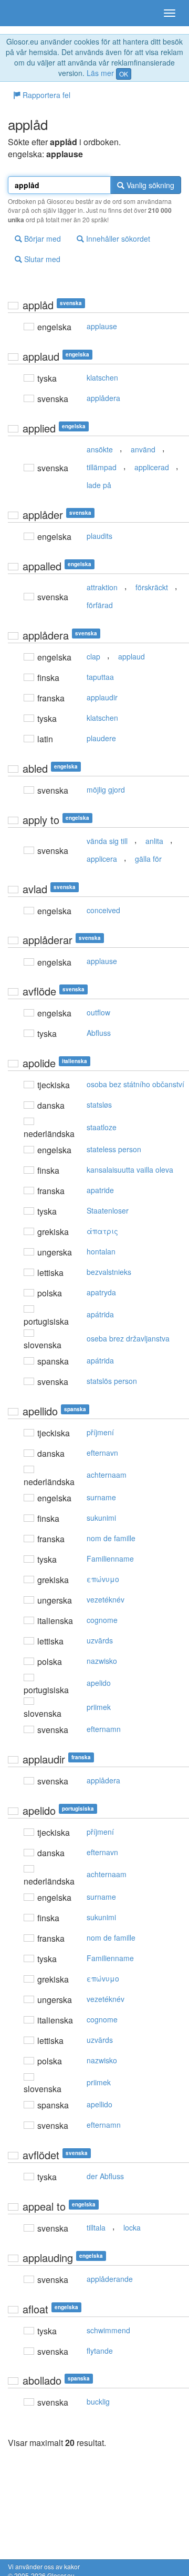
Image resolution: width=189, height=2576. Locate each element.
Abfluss (99, 1033)
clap (93, 656)
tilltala (96, 2227)
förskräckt (152, 587)
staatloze (102, 1127)
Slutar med (41, 259)
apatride (100, 1190)
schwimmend (108, 2330)
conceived (103, 910)
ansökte (100, 449)
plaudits (99, 536)
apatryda (101, 1292)
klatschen (102, 377)
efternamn (104, 1729)
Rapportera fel (45, 95)
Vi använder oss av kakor (44, 2566)
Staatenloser (108, 1210)
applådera (103, 398)
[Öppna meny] (170, 13)
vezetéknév (106, 1599)
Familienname (110, 1558)
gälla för (148, 859)
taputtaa (100, 677)
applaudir (102, 697)
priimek (99, 1707)
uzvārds (100, 1640)
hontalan (101, 1251)
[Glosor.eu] (26, 13)
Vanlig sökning (149, 185)
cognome (102, 1620)
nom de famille (111, 1538)
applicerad (152, 467)
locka (132, 2227)
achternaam (107, 1475)
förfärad (100, 605)
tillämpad (102, 467)
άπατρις (102, 1231)
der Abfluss (105, 2176)
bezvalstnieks (109, 1272)
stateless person (114, 1149)
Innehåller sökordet (117, 239)
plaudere (101, 738)
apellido (99, 2104)
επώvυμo (103, 1579)
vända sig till (107, 841)
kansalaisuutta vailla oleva (130, 1170)
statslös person (112, 1381)
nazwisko (102, 1661)
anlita (154, 841)
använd (143, 449)
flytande (100, 2351)
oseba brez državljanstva (128, 1338)
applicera (102, 859)
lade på (99, 485)
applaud (132, 656)
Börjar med (41, 239)
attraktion (102, 587)
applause (102, 326)
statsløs (99, 1105)
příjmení (100, 1432)
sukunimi (101, 1518)
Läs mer (100, 73)
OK (124, 74)
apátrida (100, 1314)
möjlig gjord (106, 789)
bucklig (98, 2401)
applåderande (110, 2279)
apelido (99, 1683)
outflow (98, 1012)
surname (101, 1497)
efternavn (102, 1453)
